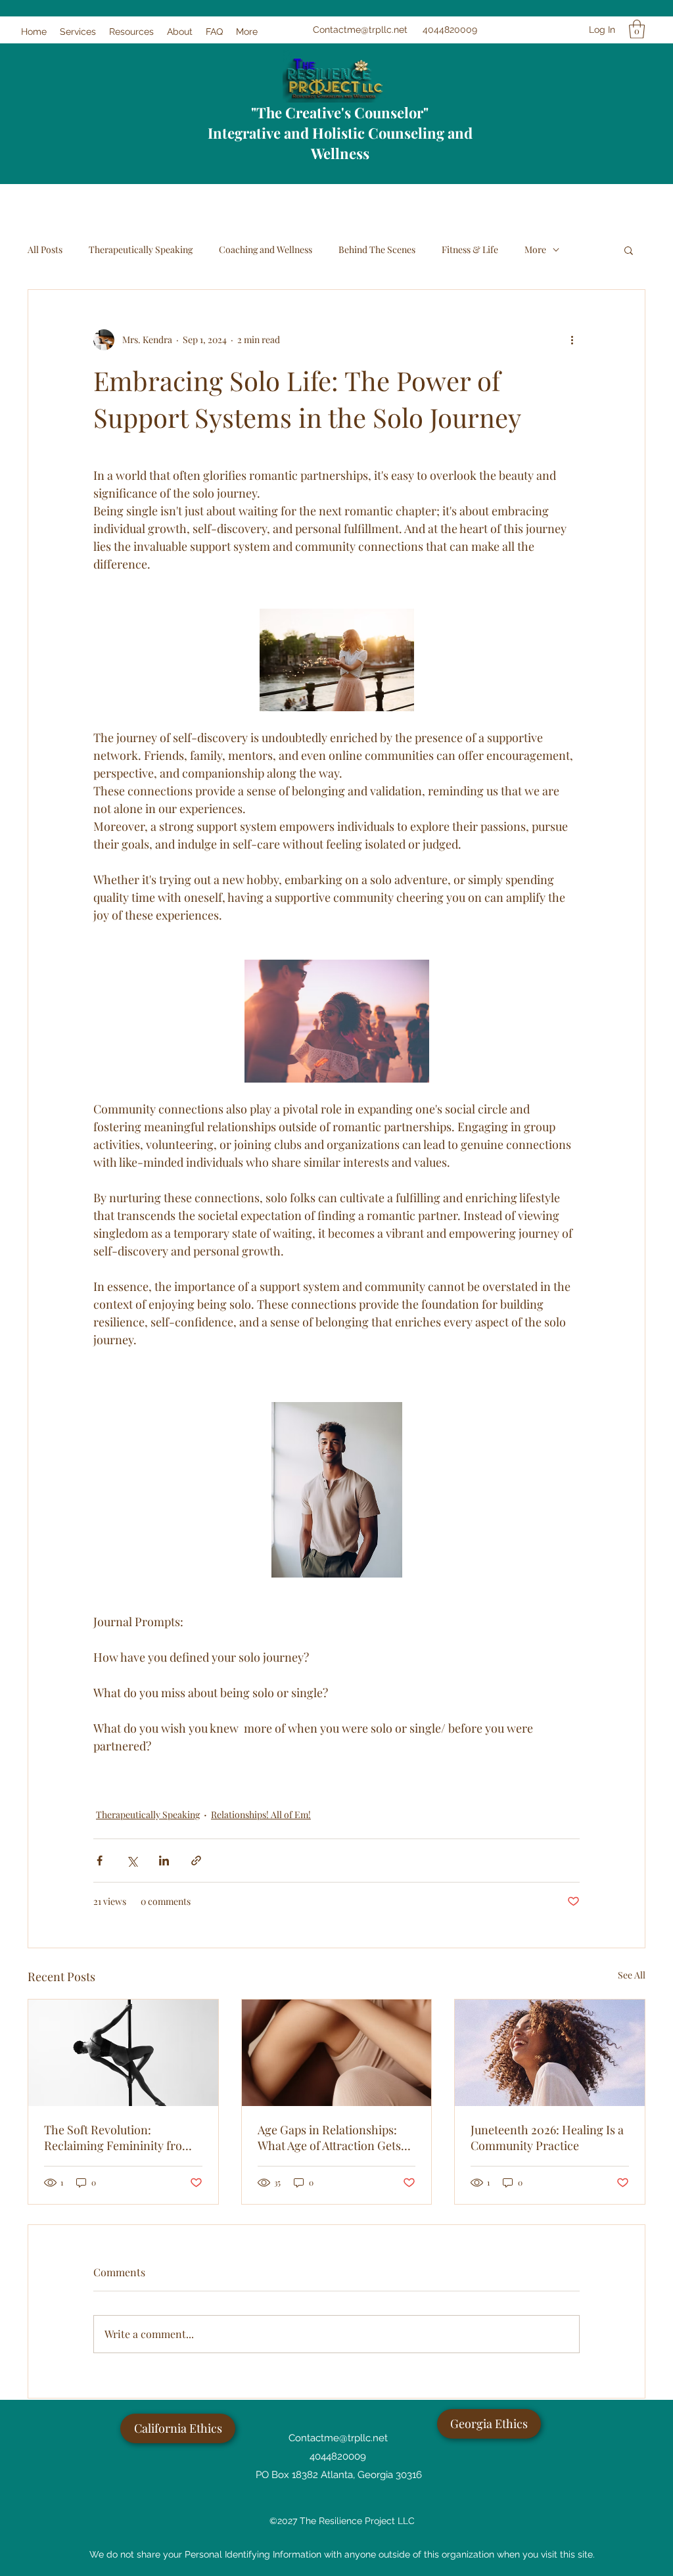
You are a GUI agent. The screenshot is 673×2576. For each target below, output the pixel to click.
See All (632, 1975)
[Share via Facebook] (100, 1861)
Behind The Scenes (377, 249)
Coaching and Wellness (266, 249)
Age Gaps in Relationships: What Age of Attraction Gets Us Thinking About (329, 2138)
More (535, 249)
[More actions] (572, 340)
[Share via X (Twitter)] (132, 1861)
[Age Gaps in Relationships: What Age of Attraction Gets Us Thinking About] (337, 2053)
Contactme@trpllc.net (360, 30)
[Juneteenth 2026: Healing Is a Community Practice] (550, 2053)
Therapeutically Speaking (141, 249)
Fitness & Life (470, 249)
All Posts (45, 249)
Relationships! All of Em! (261, 1815)
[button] (637, 29)
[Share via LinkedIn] (164, 1861)
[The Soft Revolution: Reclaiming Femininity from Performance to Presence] (123, 2053)
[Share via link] (196, 1861)
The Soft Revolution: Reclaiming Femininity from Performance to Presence (118, 2138)
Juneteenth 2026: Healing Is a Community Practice (547, 2138)
